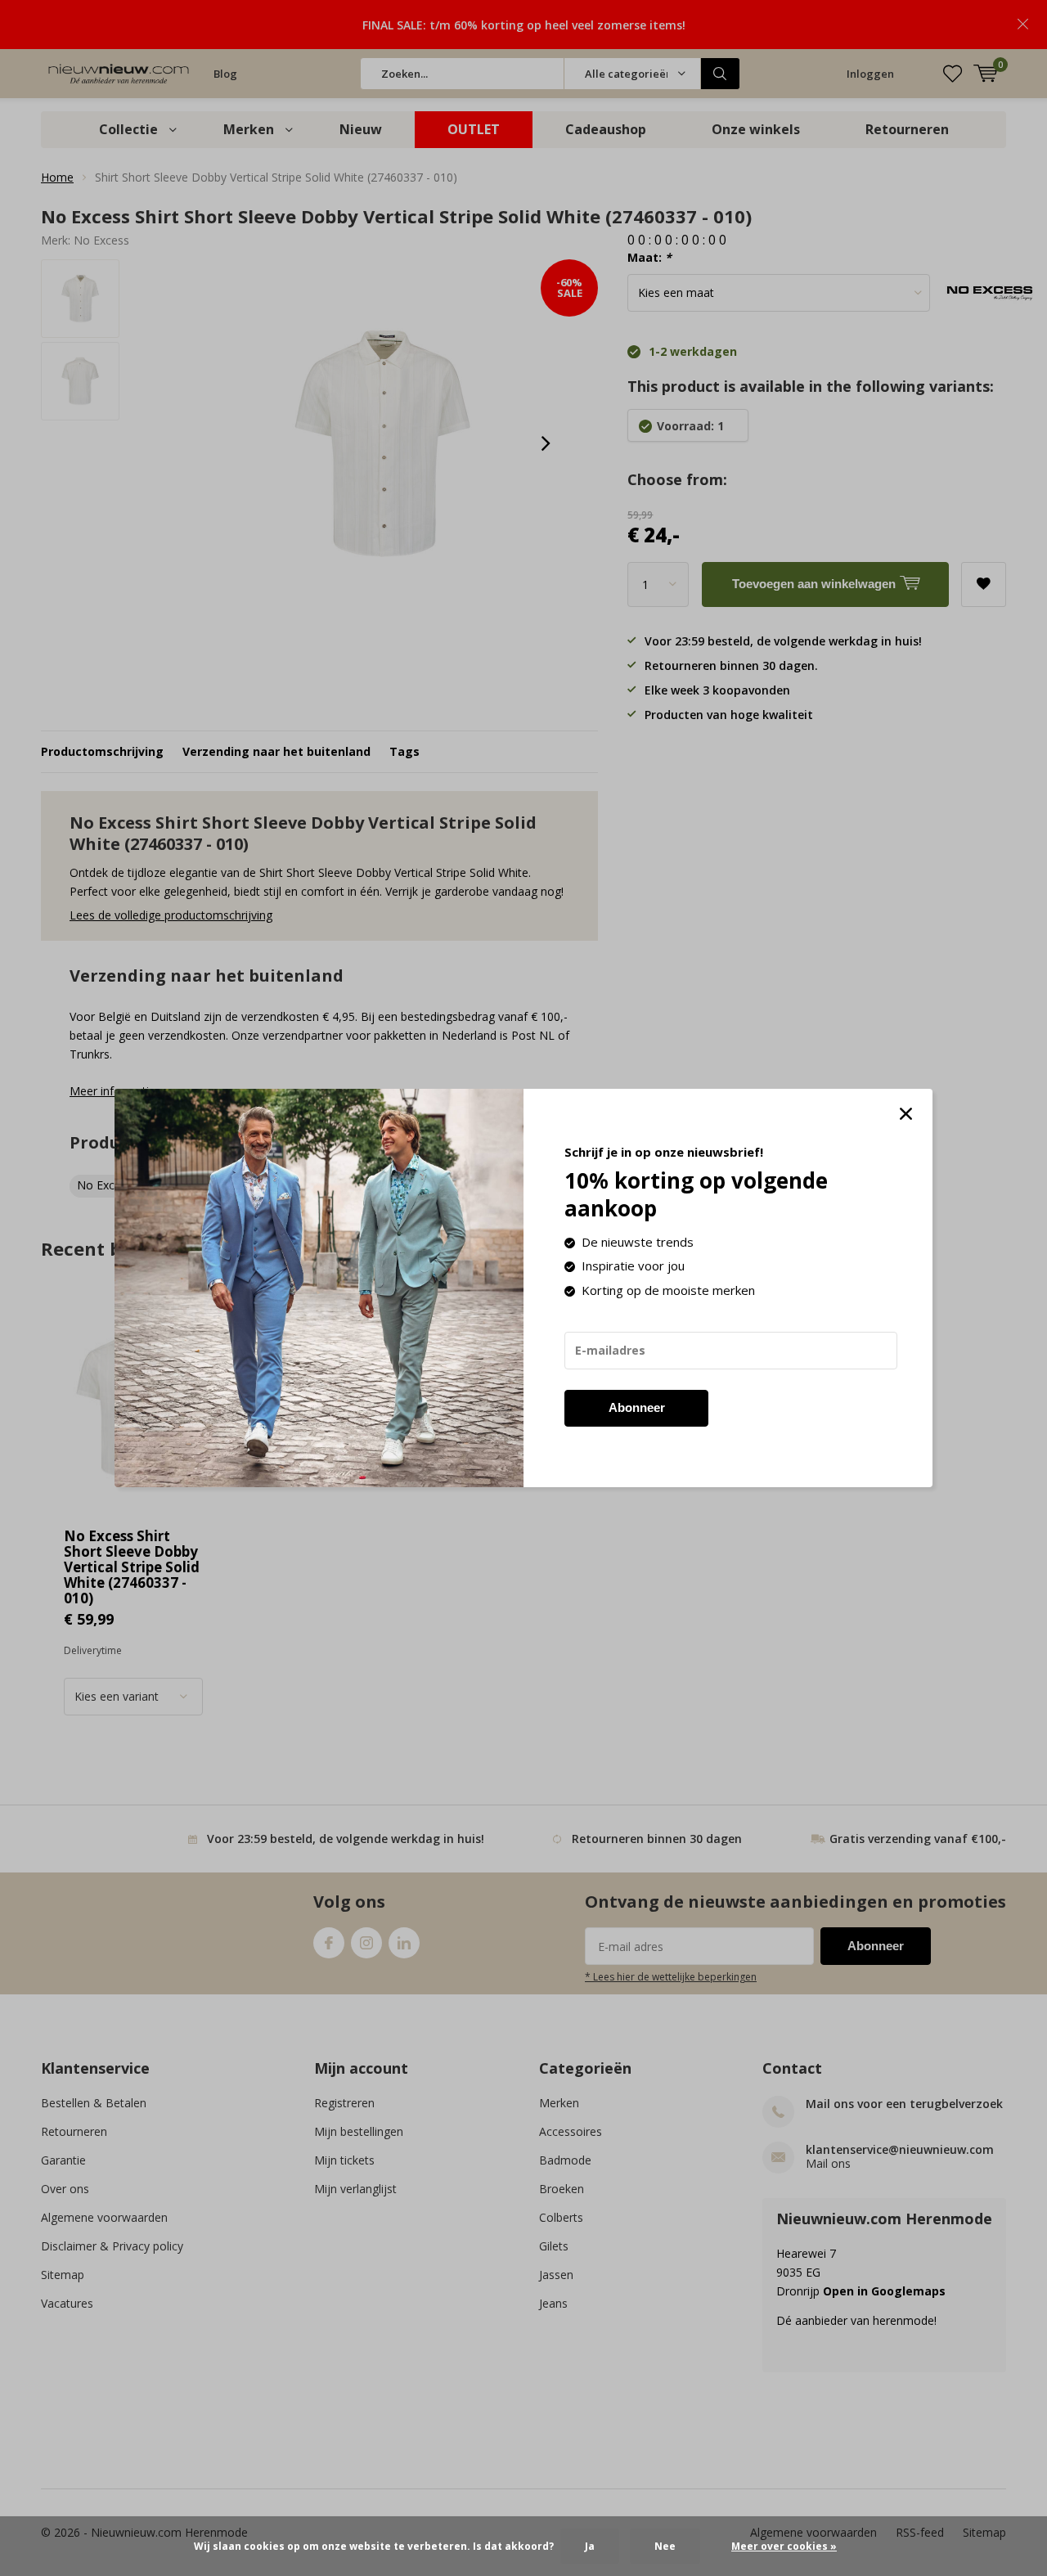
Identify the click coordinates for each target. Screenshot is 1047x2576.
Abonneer (637, 1407)
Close (905, 1114)
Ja (590, 2546)
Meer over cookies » (784, 2546)
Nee (665, 2546)
